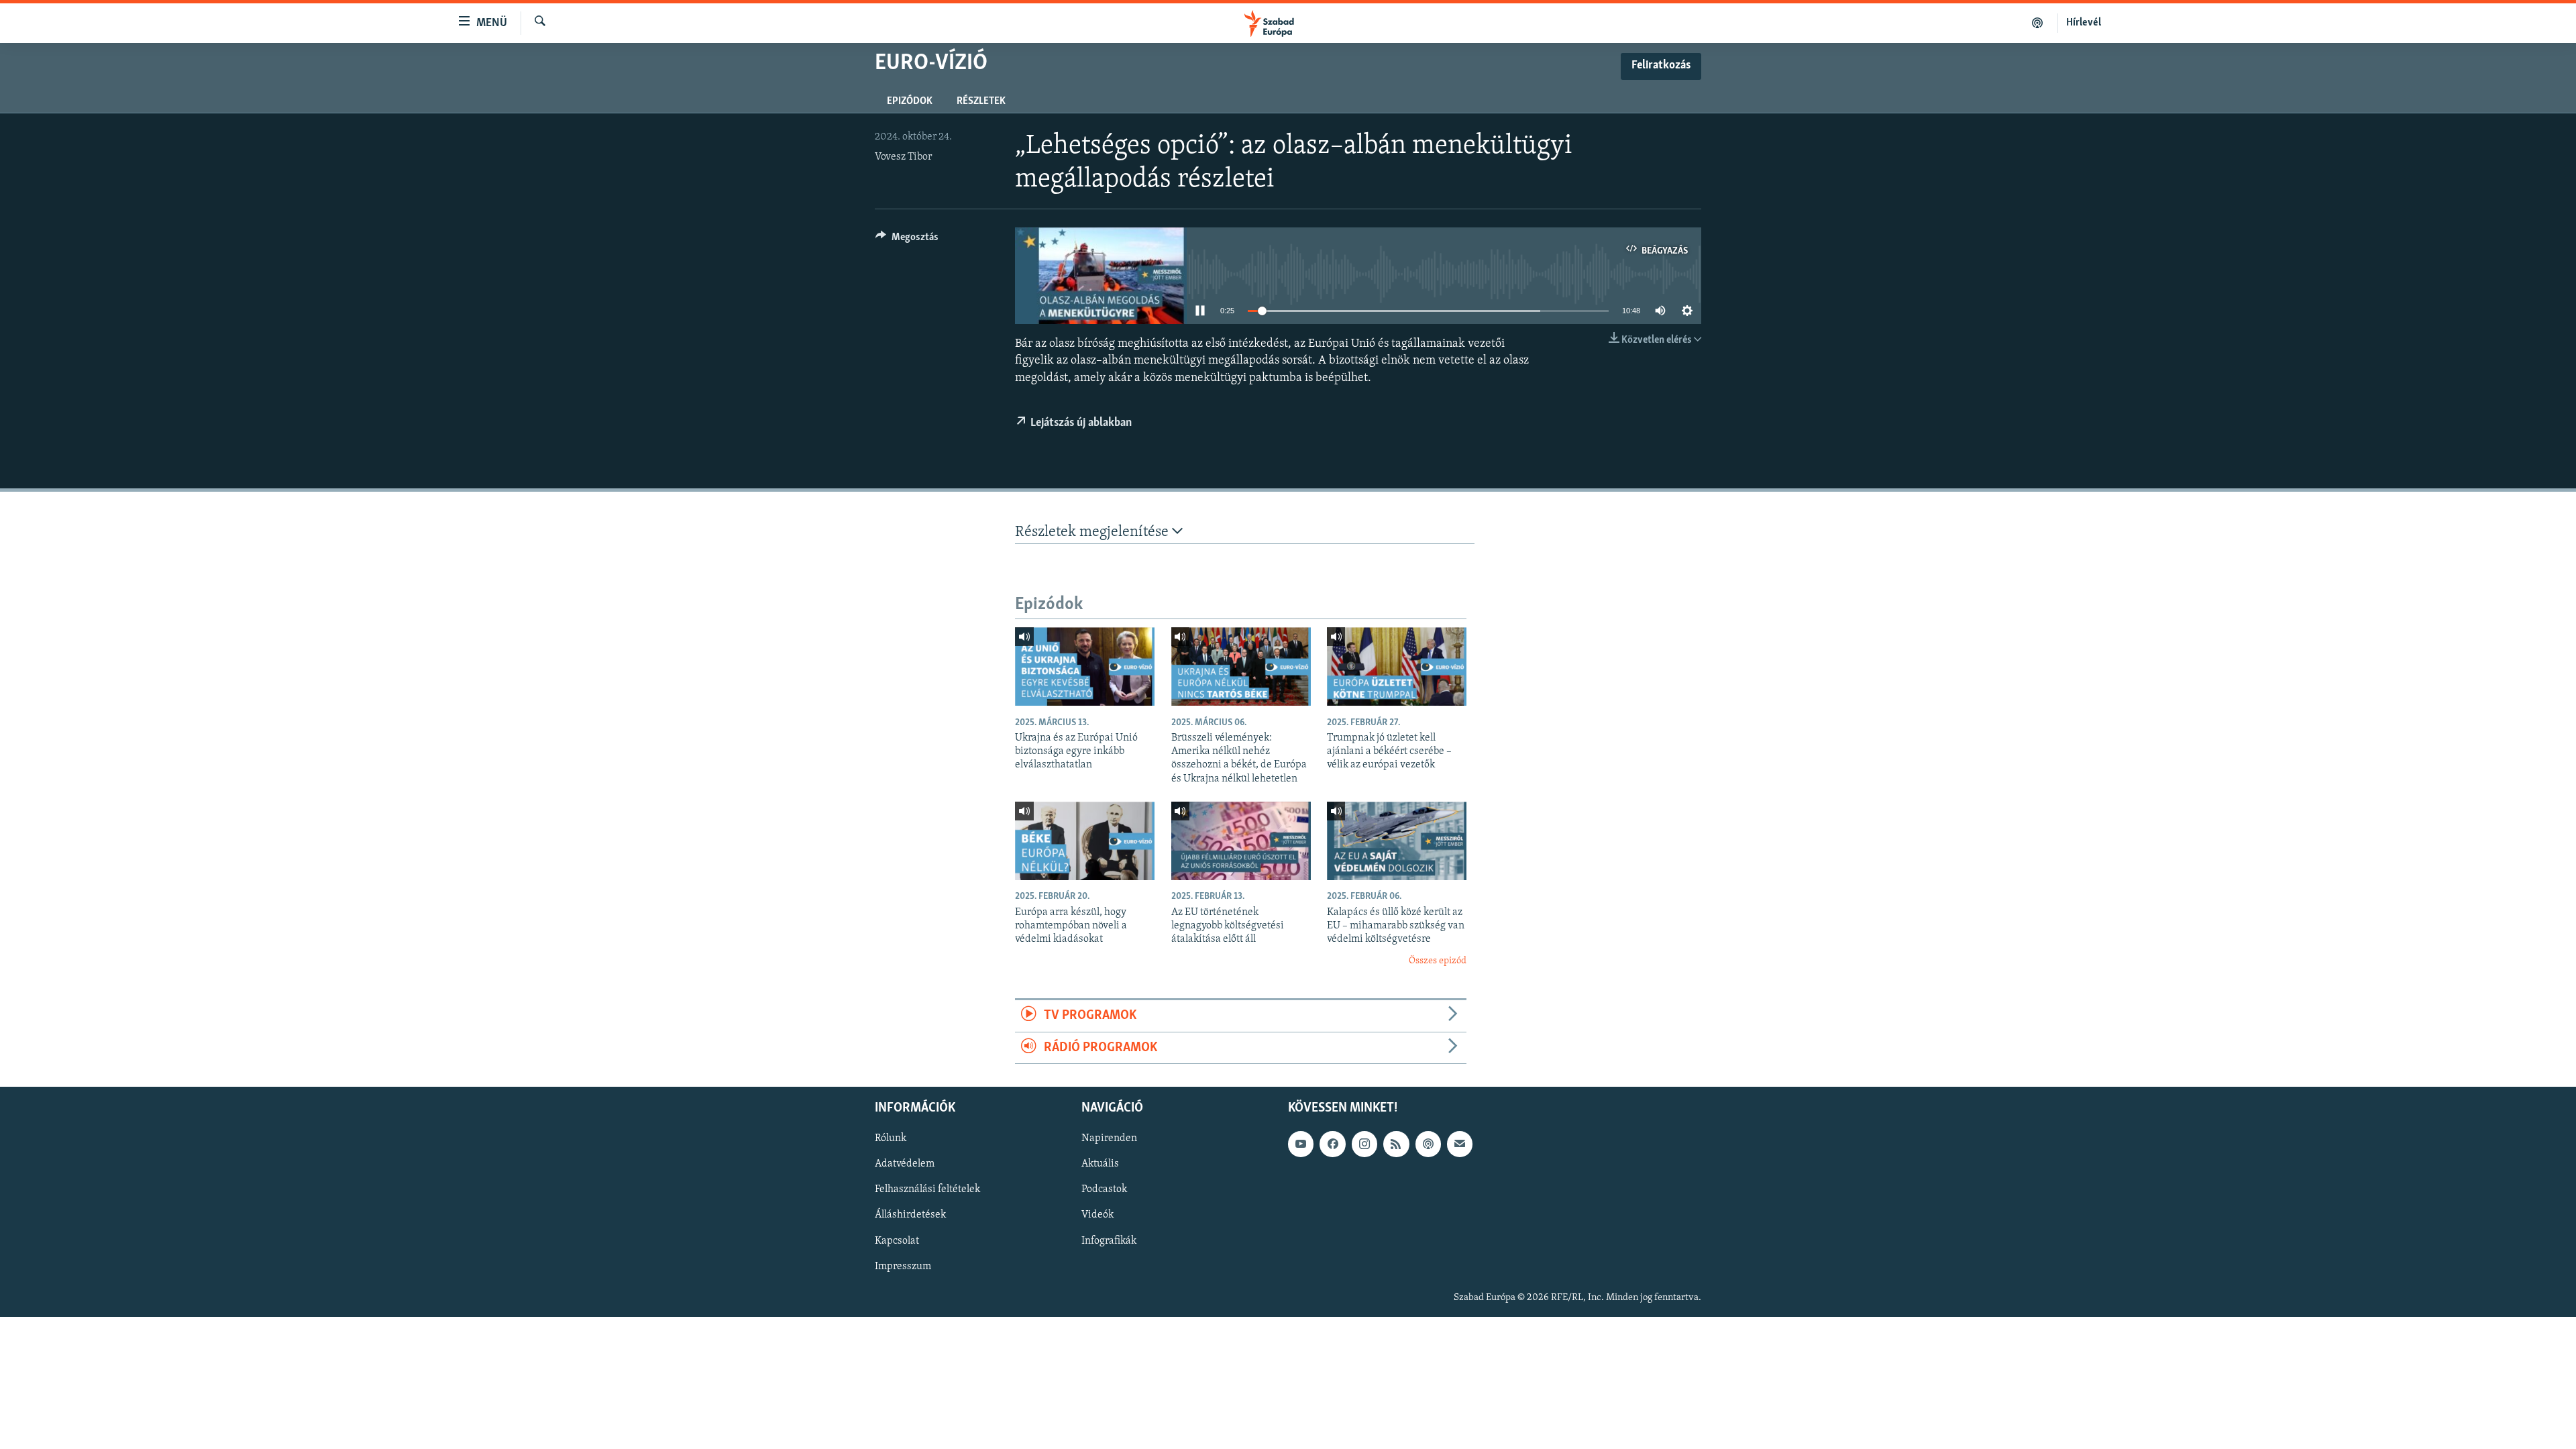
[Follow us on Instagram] (1364, 1144)
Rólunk (891, 1138)
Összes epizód (1438, 961)
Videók (1097, 1215)
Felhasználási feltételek (927, 1189)
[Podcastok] (2038, 23)
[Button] (907, 240)
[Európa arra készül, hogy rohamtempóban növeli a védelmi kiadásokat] (1085, 841)
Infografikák (1109, 1240)
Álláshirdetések (910, 1215)
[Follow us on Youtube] (1301, 1144)
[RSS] (1396, 1144)
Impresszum (903, 1266)
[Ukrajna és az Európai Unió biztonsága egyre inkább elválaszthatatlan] (1085, 666)
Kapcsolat (897, 1240)
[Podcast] (1428, 1144)
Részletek (981, 101)
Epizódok (910, 101)
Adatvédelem (905, 1164)
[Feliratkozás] (1460, 1144)
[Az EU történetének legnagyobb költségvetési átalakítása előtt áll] (1241, 841)
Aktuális (1100, 1164)
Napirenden (1109, 1138)
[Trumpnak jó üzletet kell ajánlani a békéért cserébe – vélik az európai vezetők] (1397, 666)
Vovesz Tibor (903, 157)
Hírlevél (2084, 23)
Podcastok (1104, 1189)
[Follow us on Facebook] (1332, 1144)
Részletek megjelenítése (1093, 532)
